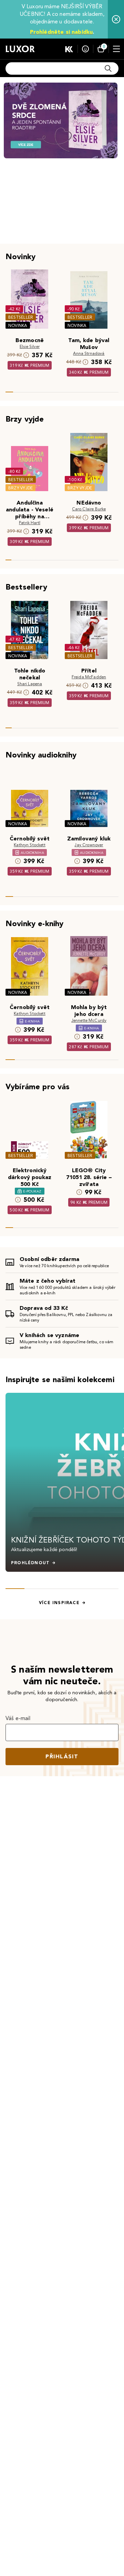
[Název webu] (20, 49)
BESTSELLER (21, 317)
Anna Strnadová (89, 353)
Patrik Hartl (30, 523)
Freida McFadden (89, 677)
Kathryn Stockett (30, 845)
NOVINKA (18, 325)
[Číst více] (61, 120)
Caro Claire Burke (89, 509)
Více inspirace (59, 1603)
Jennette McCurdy (89, 1020)
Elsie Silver (30, 346)
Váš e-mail (18, 1718)
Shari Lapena (30, 684)
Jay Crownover (89, 845)
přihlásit (62, 1756)
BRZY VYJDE (20, 488)
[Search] (108, 68)
